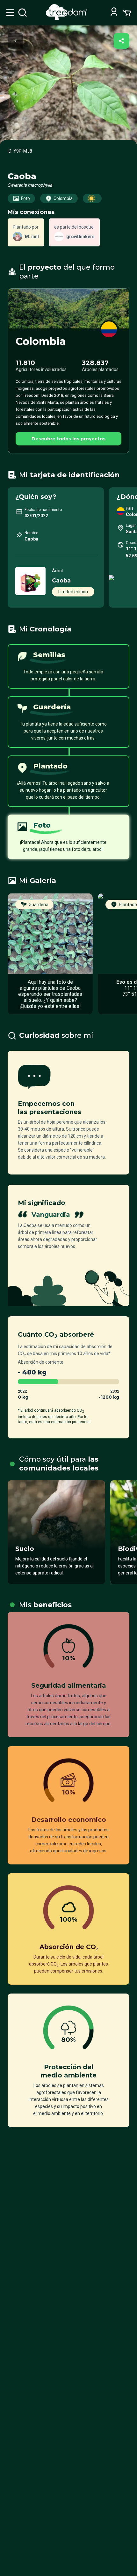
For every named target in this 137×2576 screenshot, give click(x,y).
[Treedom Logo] (68, 18)
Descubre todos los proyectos (68, 439)
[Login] (114, 13)
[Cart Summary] (127, 12)
